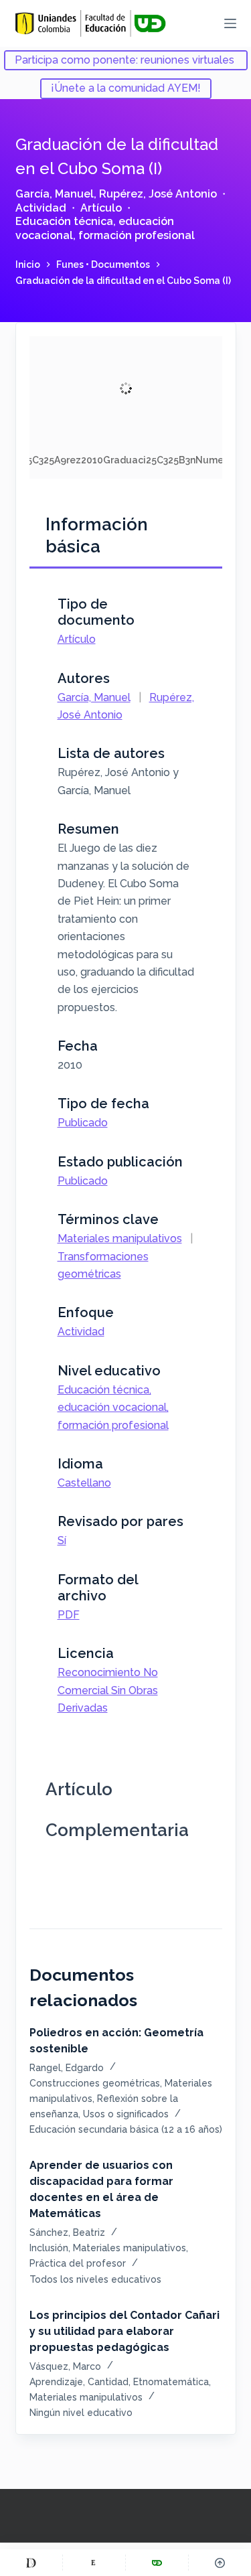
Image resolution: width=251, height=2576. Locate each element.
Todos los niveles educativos (95, 2279)
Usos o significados (126, 2114)
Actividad (41, 208)
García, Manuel (55, 194)
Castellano (84, 1483)
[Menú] (230, 23)
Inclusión (49, 2248)
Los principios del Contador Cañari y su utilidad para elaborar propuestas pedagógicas (124, 2331)
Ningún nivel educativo (81, 2413)
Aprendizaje (56, 2382)
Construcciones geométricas (95, 2083)
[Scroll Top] (220, 2563)
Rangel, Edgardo (67, 2068)
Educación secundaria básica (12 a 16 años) (126, 2129)
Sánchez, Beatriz (67, 2232)
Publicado (83, 1123)
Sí (62, 1540)
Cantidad (108, 2382)
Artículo (101, 208)
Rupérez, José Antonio (158, 194)
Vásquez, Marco (65, 2366)
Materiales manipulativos (120, 1238)
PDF (69, 1615)
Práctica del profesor (78, 2263)
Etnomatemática (171, 2382)
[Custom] (31, 2563)
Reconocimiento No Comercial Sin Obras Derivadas (108, 1690)
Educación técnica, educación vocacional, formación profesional (105, 228)
